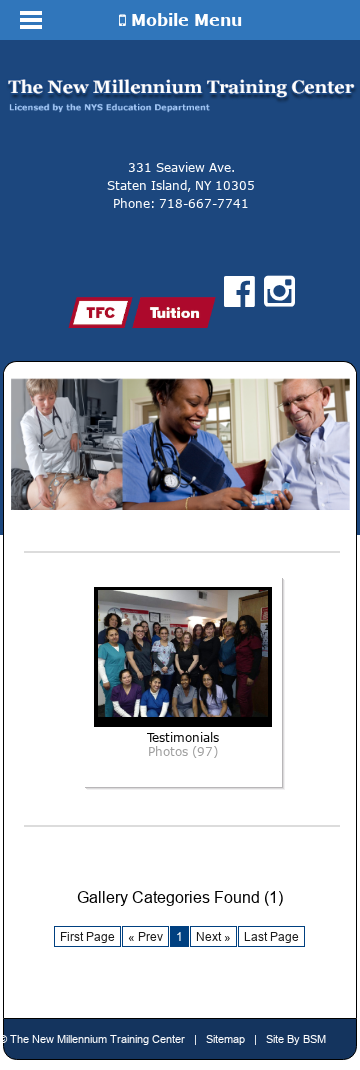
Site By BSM (296, 1039)
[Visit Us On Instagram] (279, 291)
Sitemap (225, 1039)
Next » (213, 936)
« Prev (145, 936)
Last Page (271, 936)
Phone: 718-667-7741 (181, 203)
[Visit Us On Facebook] (239, 291)
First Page (87, 936)
